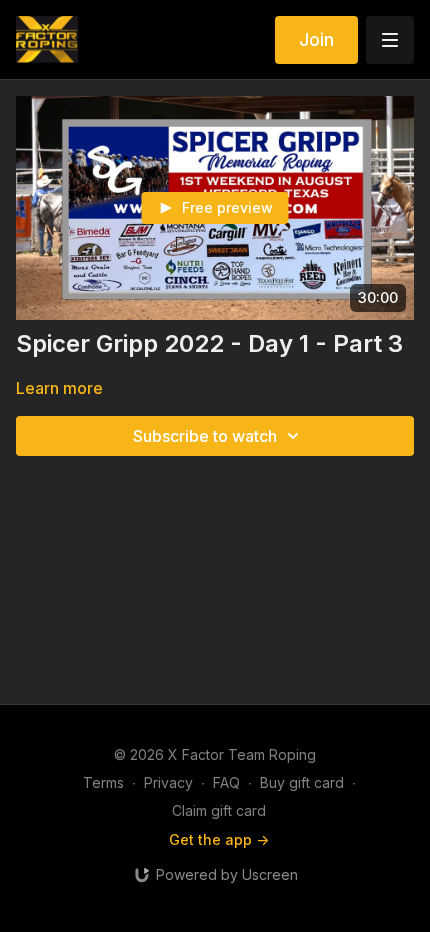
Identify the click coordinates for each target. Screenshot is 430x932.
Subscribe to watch (205, 436)
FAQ (226, 782)
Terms (103, 782)
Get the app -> (219, 839)
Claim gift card (219, 810)
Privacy (168, 782)
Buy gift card (302, 782)
